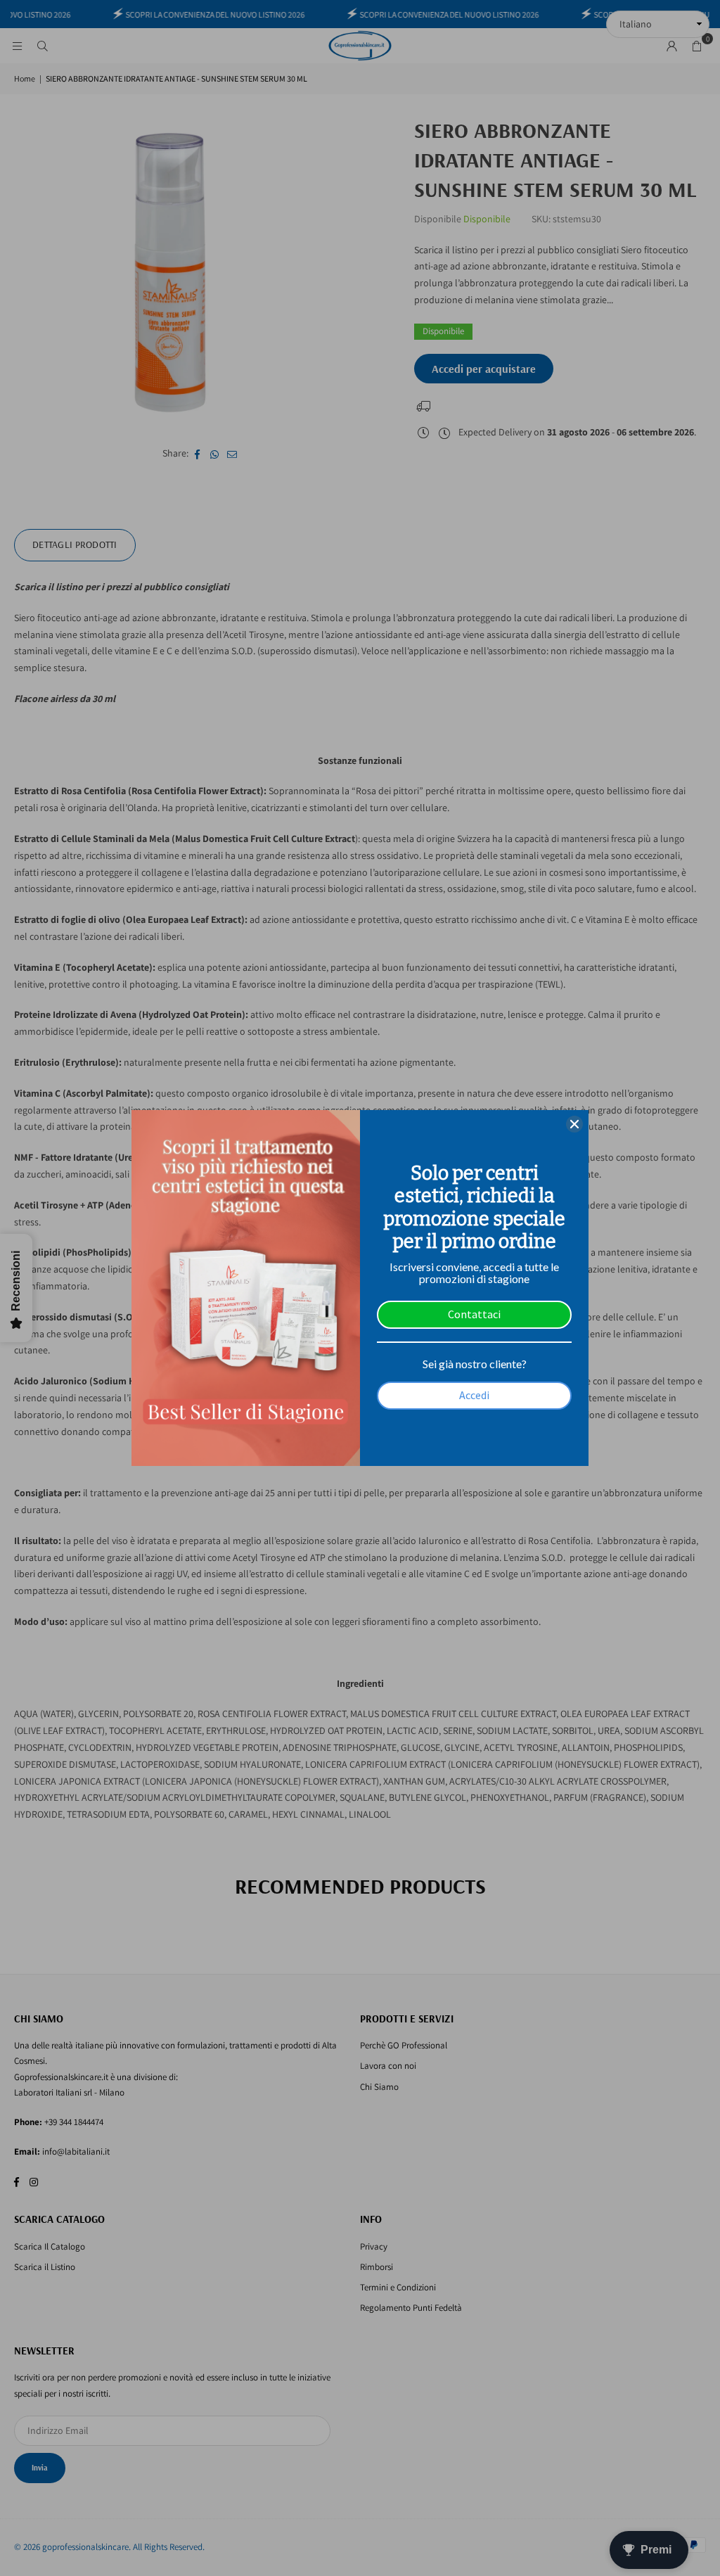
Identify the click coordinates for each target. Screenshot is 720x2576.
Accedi (474, 1395)
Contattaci (474, 1314)
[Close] (574, 1124)
